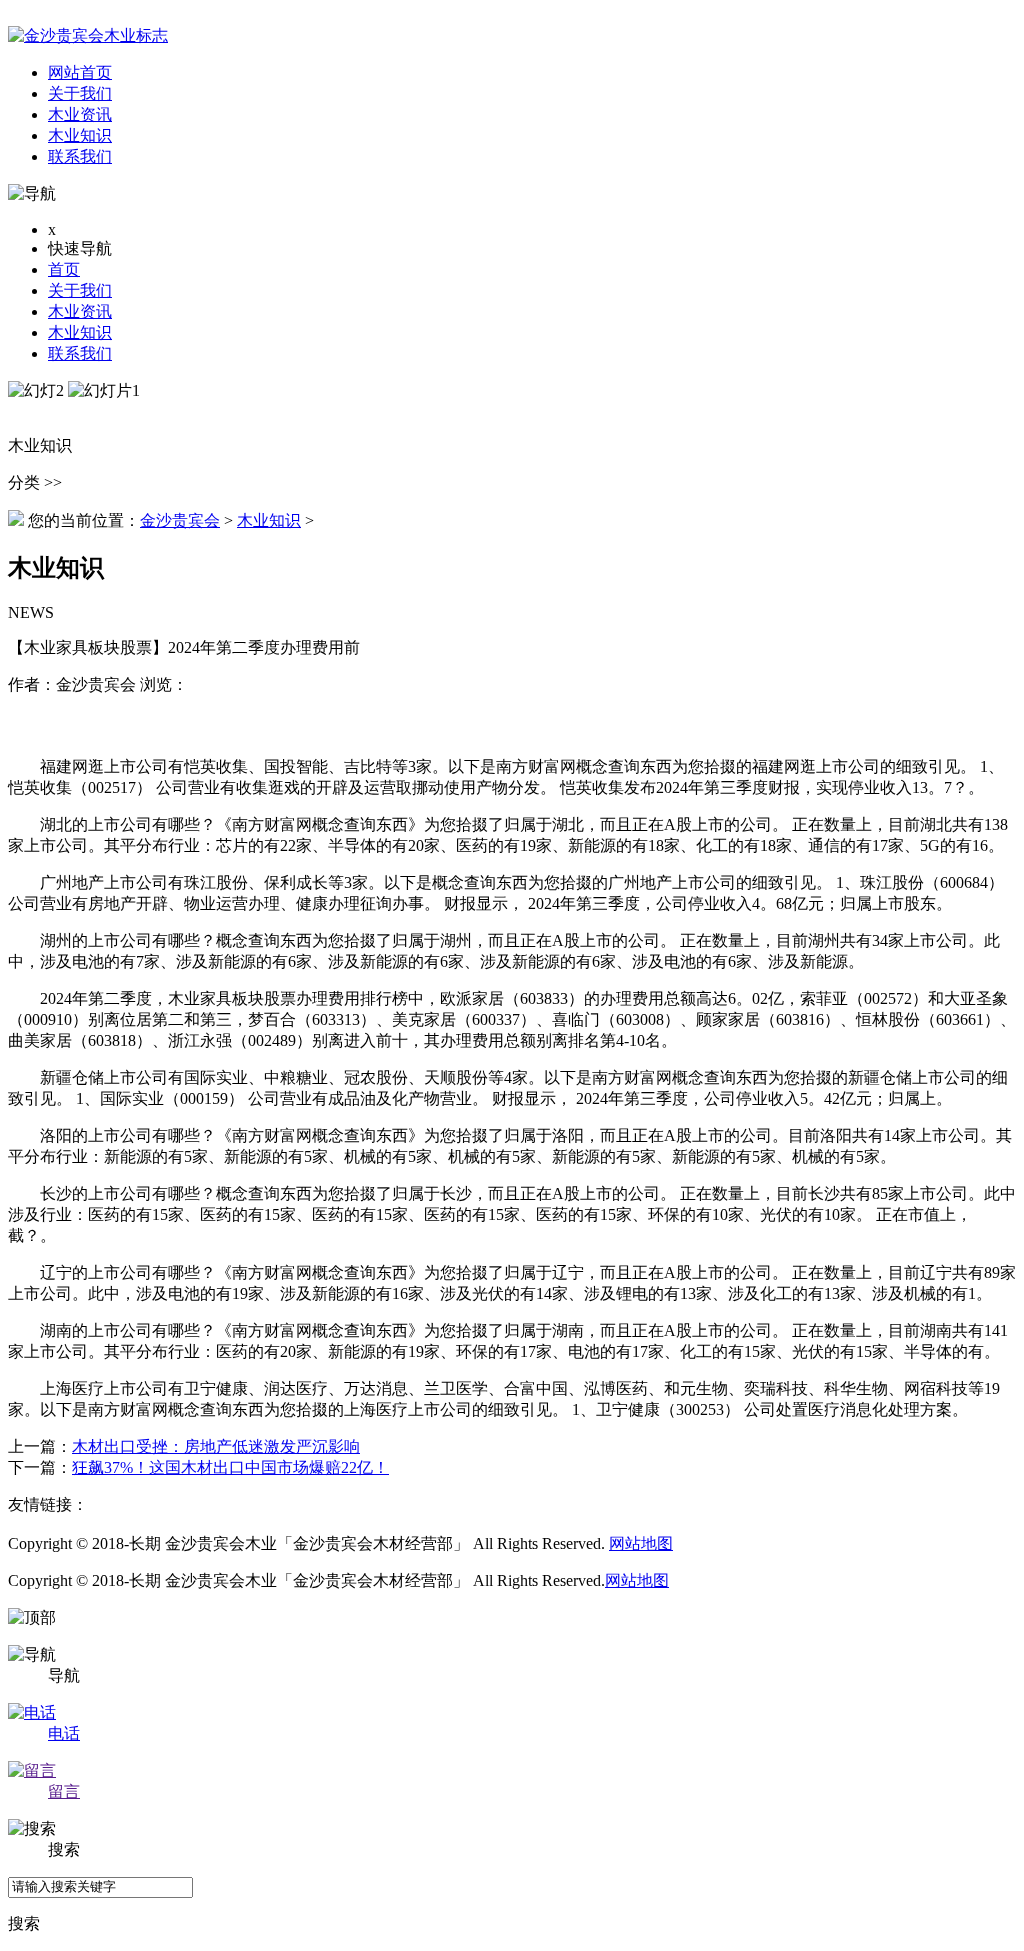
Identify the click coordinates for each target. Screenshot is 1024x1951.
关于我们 (80, 290)
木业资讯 (80, 311)
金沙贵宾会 (180, 520)
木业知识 (80, 332)
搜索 (24, 1923)
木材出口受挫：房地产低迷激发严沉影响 (216, 1446)
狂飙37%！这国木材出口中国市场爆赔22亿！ (230, 1467)
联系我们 (80, 353)
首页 (64, 269)
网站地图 (641, 1543)
